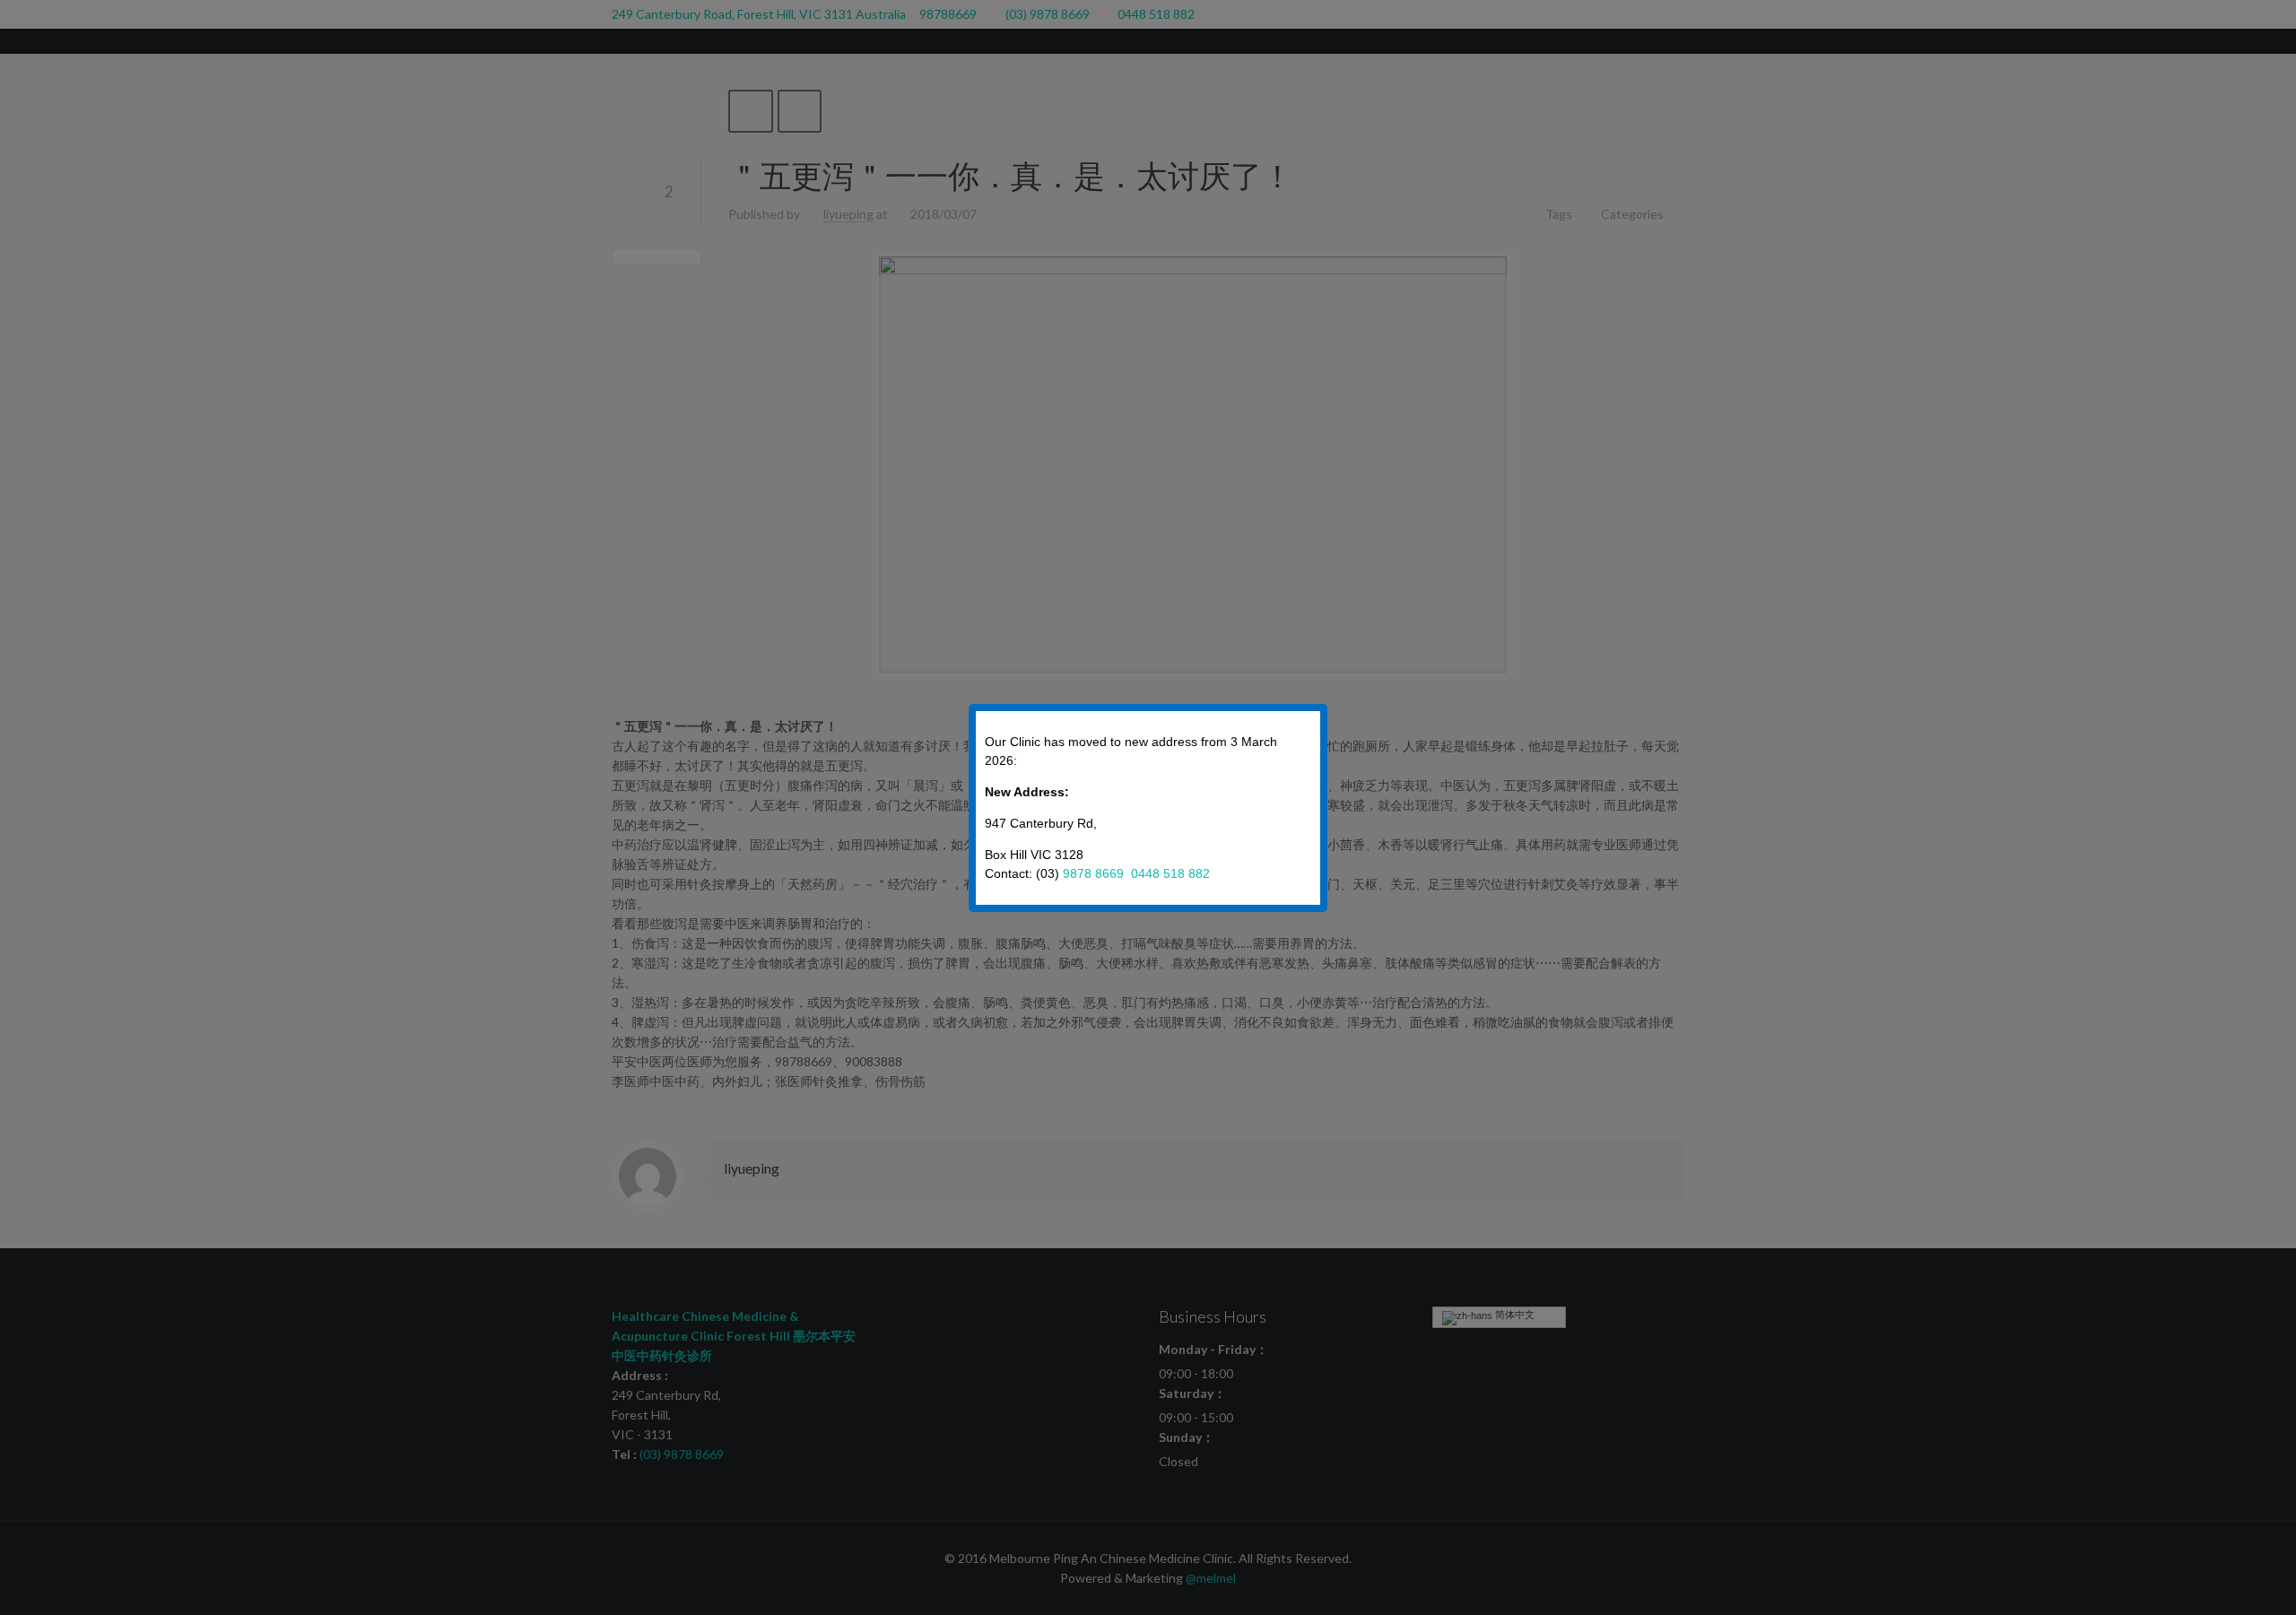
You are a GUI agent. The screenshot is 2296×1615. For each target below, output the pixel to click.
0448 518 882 (1170, 873)
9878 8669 (1095, 873)
